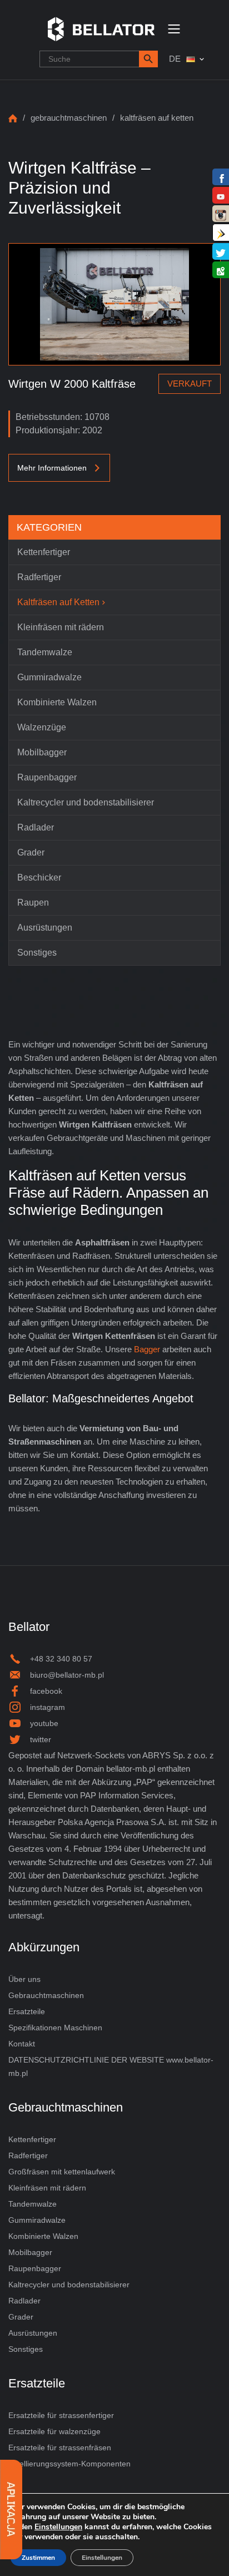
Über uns (24, 1979)
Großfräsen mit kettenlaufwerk (62, 2172)
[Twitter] (221, 252)
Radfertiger (28, 2155)
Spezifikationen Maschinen (55, 2028)
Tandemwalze (33, 2204)
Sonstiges (26, 2349)
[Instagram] (221, 214)
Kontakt (22, 2044)
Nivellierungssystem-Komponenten (69, 2464)
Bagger (147, 1349)
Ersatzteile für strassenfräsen (60, 2448)
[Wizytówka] (221, 233)
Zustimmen (38, 2558)
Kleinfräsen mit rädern (47, 2188)
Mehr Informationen (52, 468)
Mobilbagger (30, 2252)
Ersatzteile (27, 2011)
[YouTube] (221, 196)
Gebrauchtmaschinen (69, 118)
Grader (21, 2317)
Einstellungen (58, 2527)
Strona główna (13, 118)
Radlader (24, 2301)
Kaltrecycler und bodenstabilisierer (69, 2285)
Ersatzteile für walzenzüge (54, 2431)
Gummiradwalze (37, 2220)
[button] (148, 59)
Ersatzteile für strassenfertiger (61, 2415)
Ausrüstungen (33, 2333)
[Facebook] (221, 178)
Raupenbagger (35, 2268)
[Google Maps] (221, 271)
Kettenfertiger (32, 2139)
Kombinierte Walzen (43, 2236)
